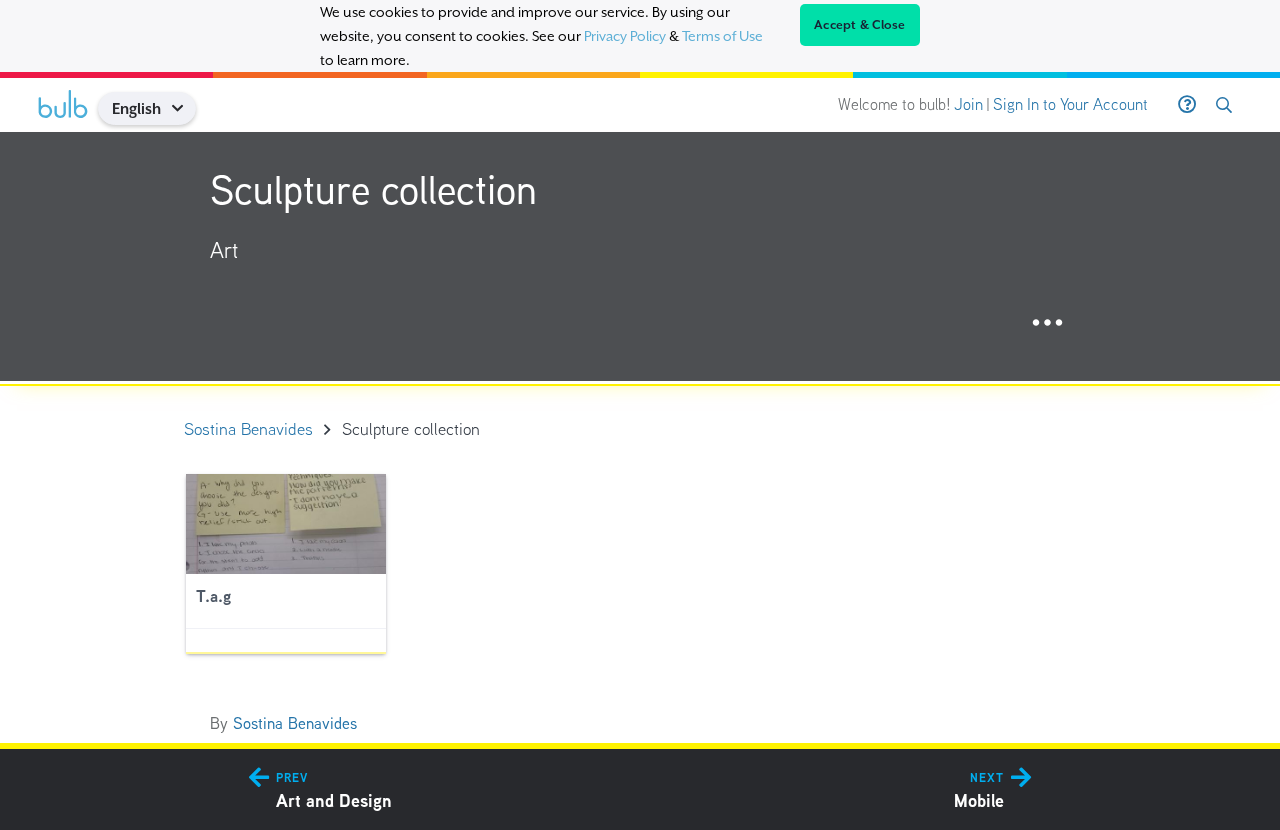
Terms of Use (722, 36)
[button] (184, 108)
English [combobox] (136, 108)
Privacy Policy (625, 36)
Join (968, 104)
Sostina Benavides (295, 723)
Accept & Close (860, 25)
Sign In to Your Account (1070, 104)
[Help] (1187, 105)
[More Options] (1047, 323)
